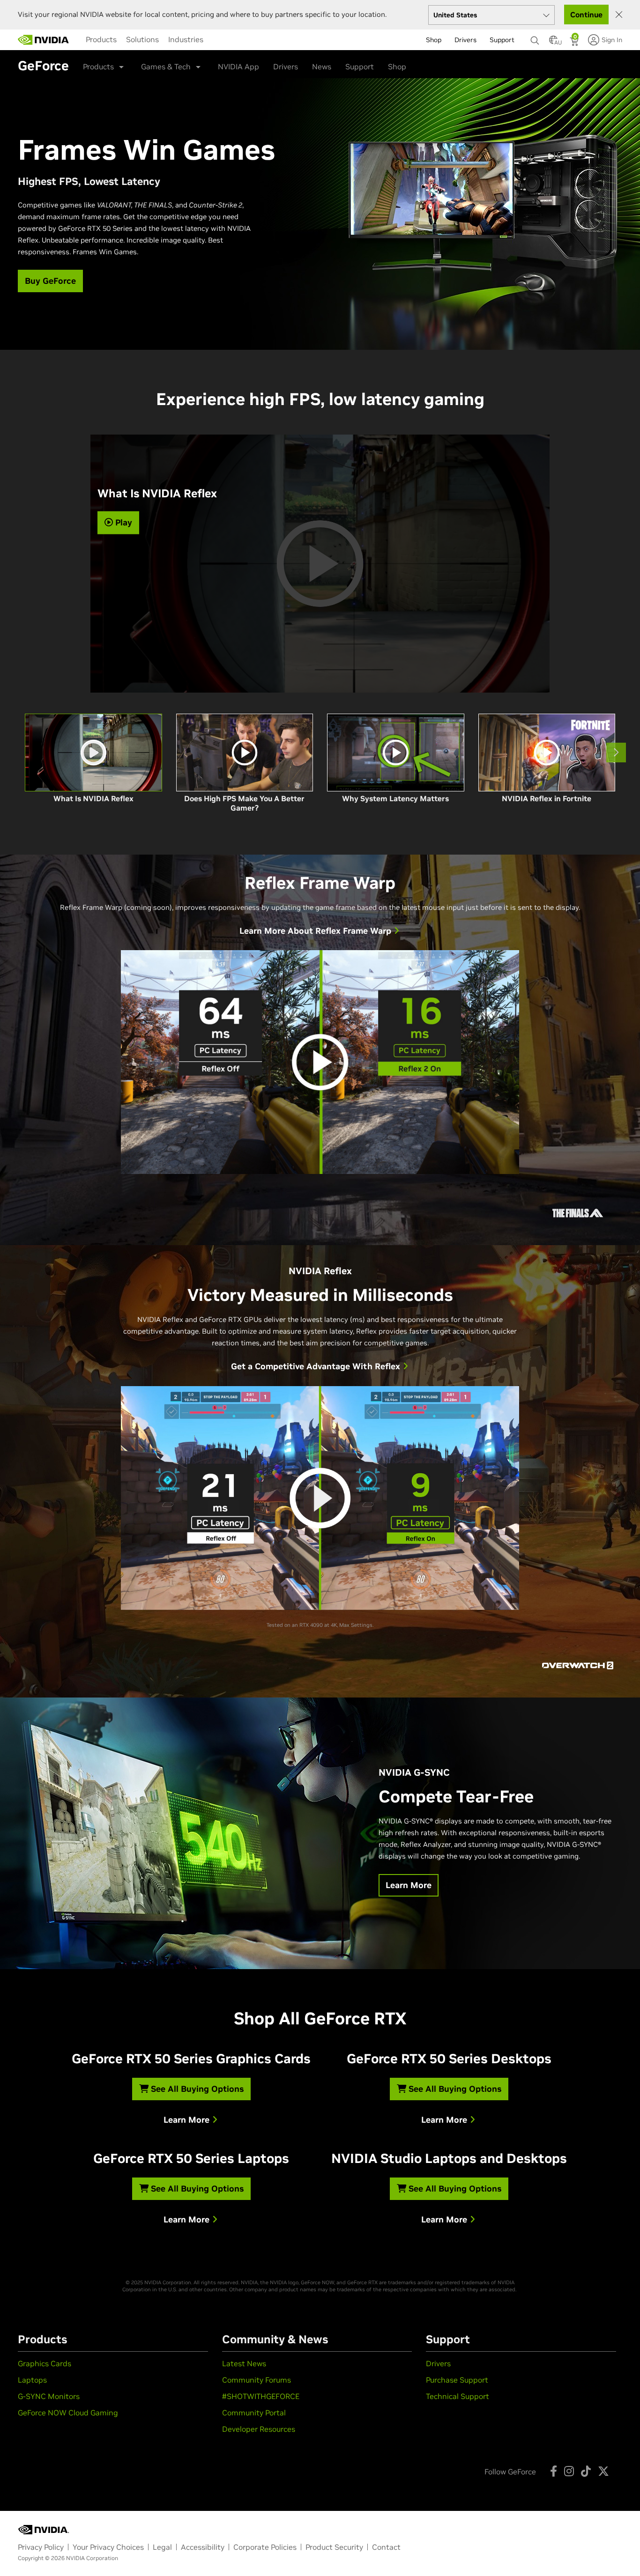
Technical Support (458, 2396)
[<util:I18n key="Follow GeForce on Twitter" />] (603, 2471)
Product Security (334, 2547)
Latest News (244, 2363)
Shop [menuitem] (434, 40)
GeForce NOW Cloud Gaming (68, 2413)
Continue (586, 15)
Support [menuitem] (502, 40)
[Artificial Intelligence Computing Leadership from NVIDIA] (44, 40)
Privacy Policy (41, 2547)
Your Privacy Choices (108, 2547)
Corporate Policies (265, 2547)
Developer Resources (259, 2429)
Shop (397, 66)
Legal (162, 2547)
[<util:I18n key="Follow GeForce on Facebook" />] (554, 2471)
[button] (553, 43)
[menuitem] (101, 39)
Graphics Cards (45, 2363)
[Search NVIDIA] (535, 38)
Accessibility (203, 2547)
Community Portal (254, 2413)
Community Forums (257, 2380)
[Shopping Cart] (575, 43)
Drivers (286, 66)
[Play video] (320, 1062)
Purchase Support (457, 2380)
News (322, 66)
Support (360, 66)
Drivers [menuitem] (465, 40)
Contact (386, 2547)
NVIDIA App (238, 66)
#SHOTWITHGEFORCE (261, 2396)
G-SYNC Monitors (49, 2396)
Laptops (32, 2380)
